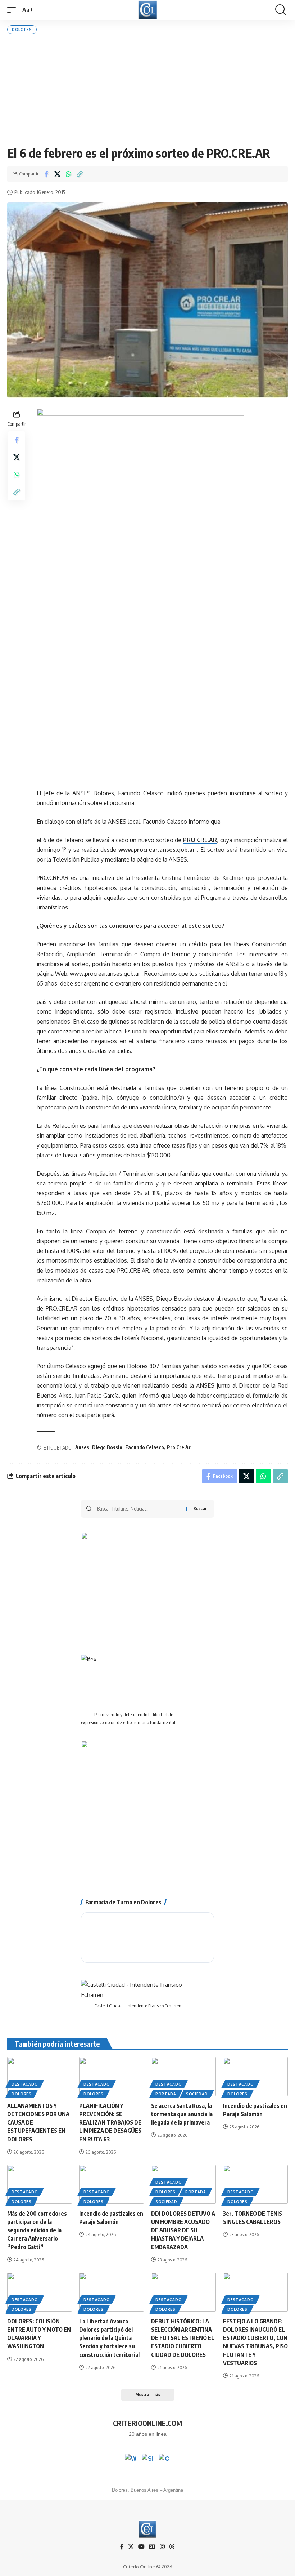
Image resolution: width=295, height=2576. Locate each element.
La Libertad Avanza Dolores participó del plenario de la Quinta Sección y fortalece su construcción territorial (109, 2338)
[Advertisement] (147, 90)
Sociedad (197, 2094)
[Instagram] (162, 2547)
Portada (166, 2094)
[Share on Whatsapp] (68, 174)
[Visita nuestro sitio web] (147, 2460)
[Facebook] (122, 2547)
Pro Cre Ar (179, 1447)
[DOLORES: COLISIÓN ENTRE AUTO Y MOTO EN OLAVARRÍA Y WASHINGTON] (40, 2292)
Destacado (25, 2084)
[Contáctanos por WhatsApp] (131, 2460)
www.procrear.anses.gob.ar (157, 850)
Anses (82, 1447)
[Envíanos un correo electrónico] (164, 2460)
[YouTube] (141, 2547)
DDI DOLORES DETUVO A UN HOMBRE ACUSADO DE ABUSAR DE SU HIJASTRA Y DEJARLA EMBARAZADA (183, 2230)
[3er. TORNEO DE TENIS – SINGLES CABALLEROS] (255, 2184)
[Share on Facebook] (46, 174)
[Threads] (172, 2547)
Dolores (22, 30)
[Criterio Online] (148, 10)
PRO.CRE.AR (200, 840)
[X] (131, 2547)
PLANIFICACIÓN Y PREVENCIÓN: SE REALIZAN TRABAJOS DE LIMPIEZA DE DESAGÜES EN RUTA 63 (110, 2123)
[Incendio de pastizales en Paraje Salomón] (255, 2077)
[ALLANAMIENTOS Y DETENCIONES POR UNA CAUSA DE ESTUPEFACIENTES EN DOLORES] (40, 2077)
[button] (13, 10)
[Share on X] (57, 174)
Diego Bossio (107, 1447)
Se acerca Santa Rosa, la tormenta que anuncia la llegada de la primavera (182, 2114)
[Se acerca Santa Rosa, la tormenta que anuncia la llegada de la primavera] (183, 2077)
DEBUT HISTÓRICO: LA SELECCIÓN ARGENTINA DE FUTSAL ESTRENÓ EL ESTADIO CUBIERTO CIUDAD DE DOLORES (183, 2338)
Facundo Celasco (145, 1447)
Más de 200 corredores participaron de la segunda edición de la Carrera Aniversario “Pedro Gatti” (37, 2230)
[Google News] (152, 2547)
